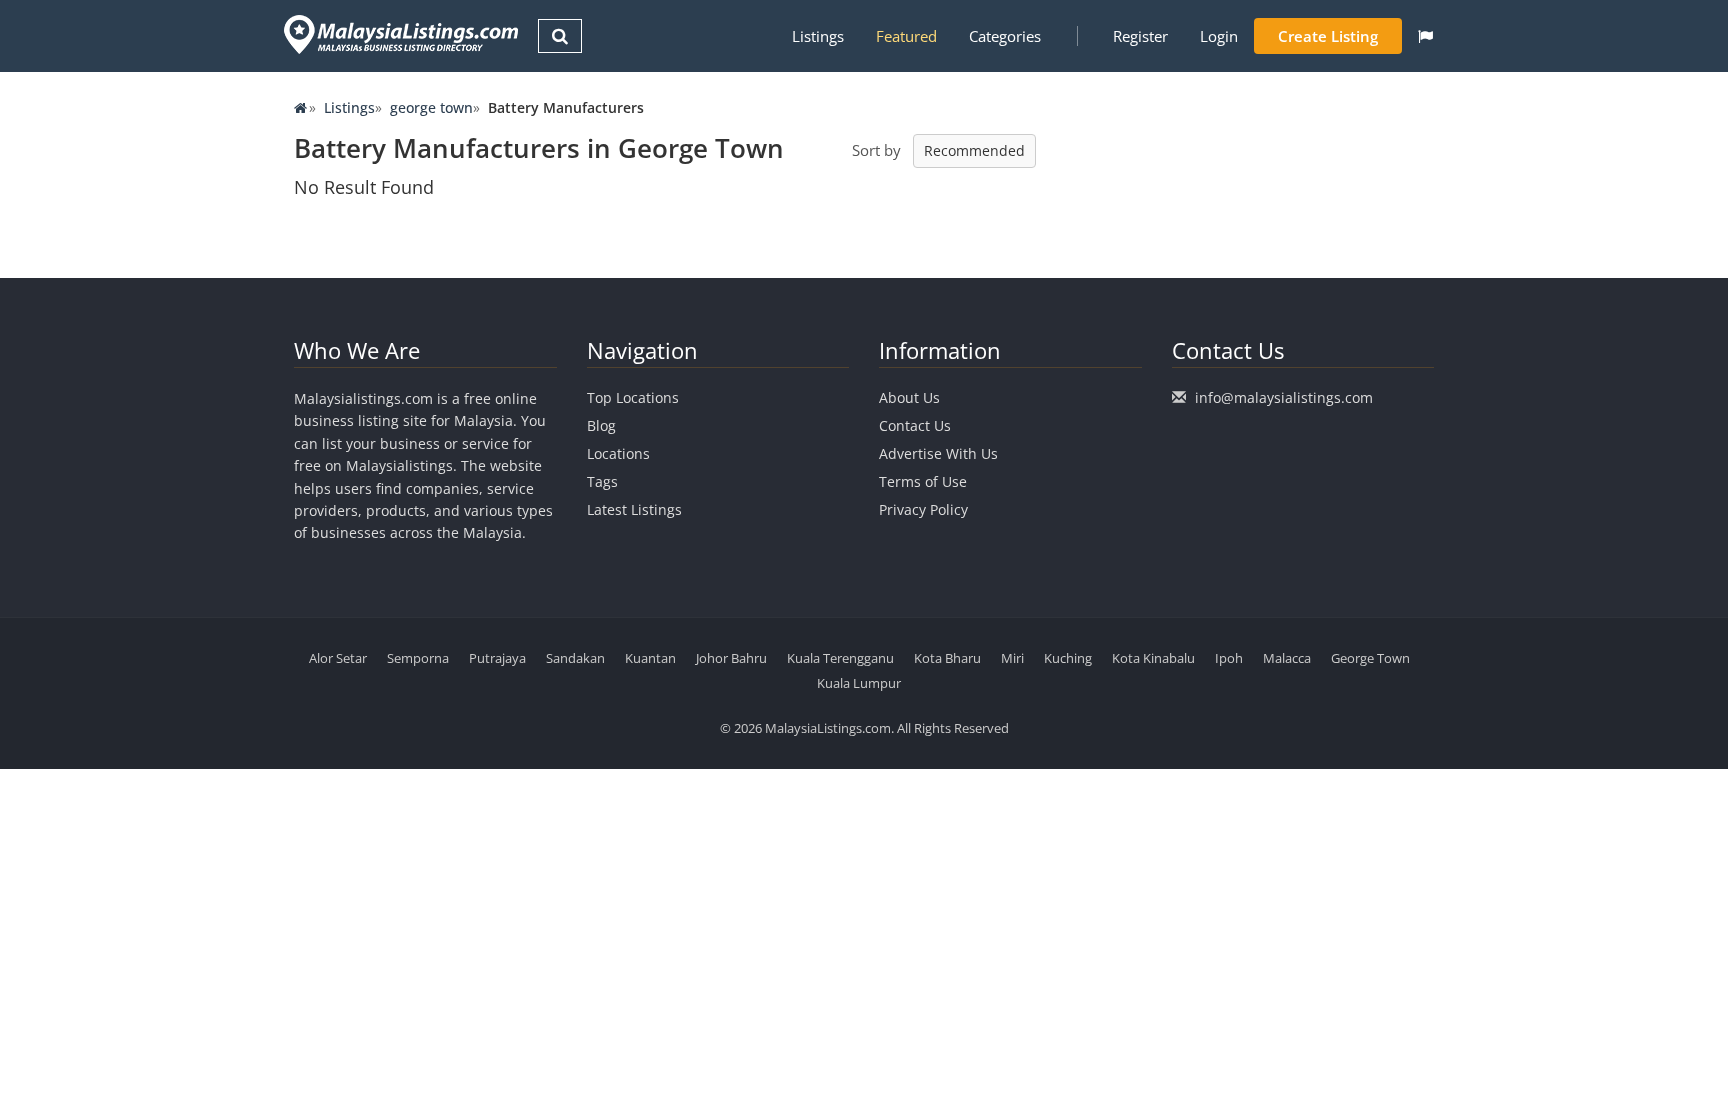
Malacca (1287, 658)
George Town (1370, 658)
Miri (1012, 658)
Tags (602, 481)
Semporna (418, 658)
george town (431, 107)
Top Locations (633, 397)
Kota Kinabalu (1153, 658)
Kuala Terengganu (840, 658)
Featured (906, 36)
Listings (818, 36)
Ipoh (1229, 658)
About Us (909, 397)
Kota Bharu (947, 658)
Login (1219, 36)
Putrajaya (497, 658)
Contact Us (915, 425)
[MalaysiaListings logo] (398, 34)
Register (1140, 36)
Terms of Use (923, 481)
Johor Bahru (731, 658)
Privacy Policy (923, 509)
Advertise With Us (938, 453)
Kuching (1068, 658)
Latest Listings (634, 509)
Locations (618, 453)
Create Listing (1328, 36)
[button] (1425, 36)
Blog (601, 425)
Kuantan (650, 658)
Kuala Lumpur (859, 683)
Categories (1005, 36)
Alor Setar (338, 658)
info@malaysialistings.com (1284, 397)
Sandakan (575, 658)
